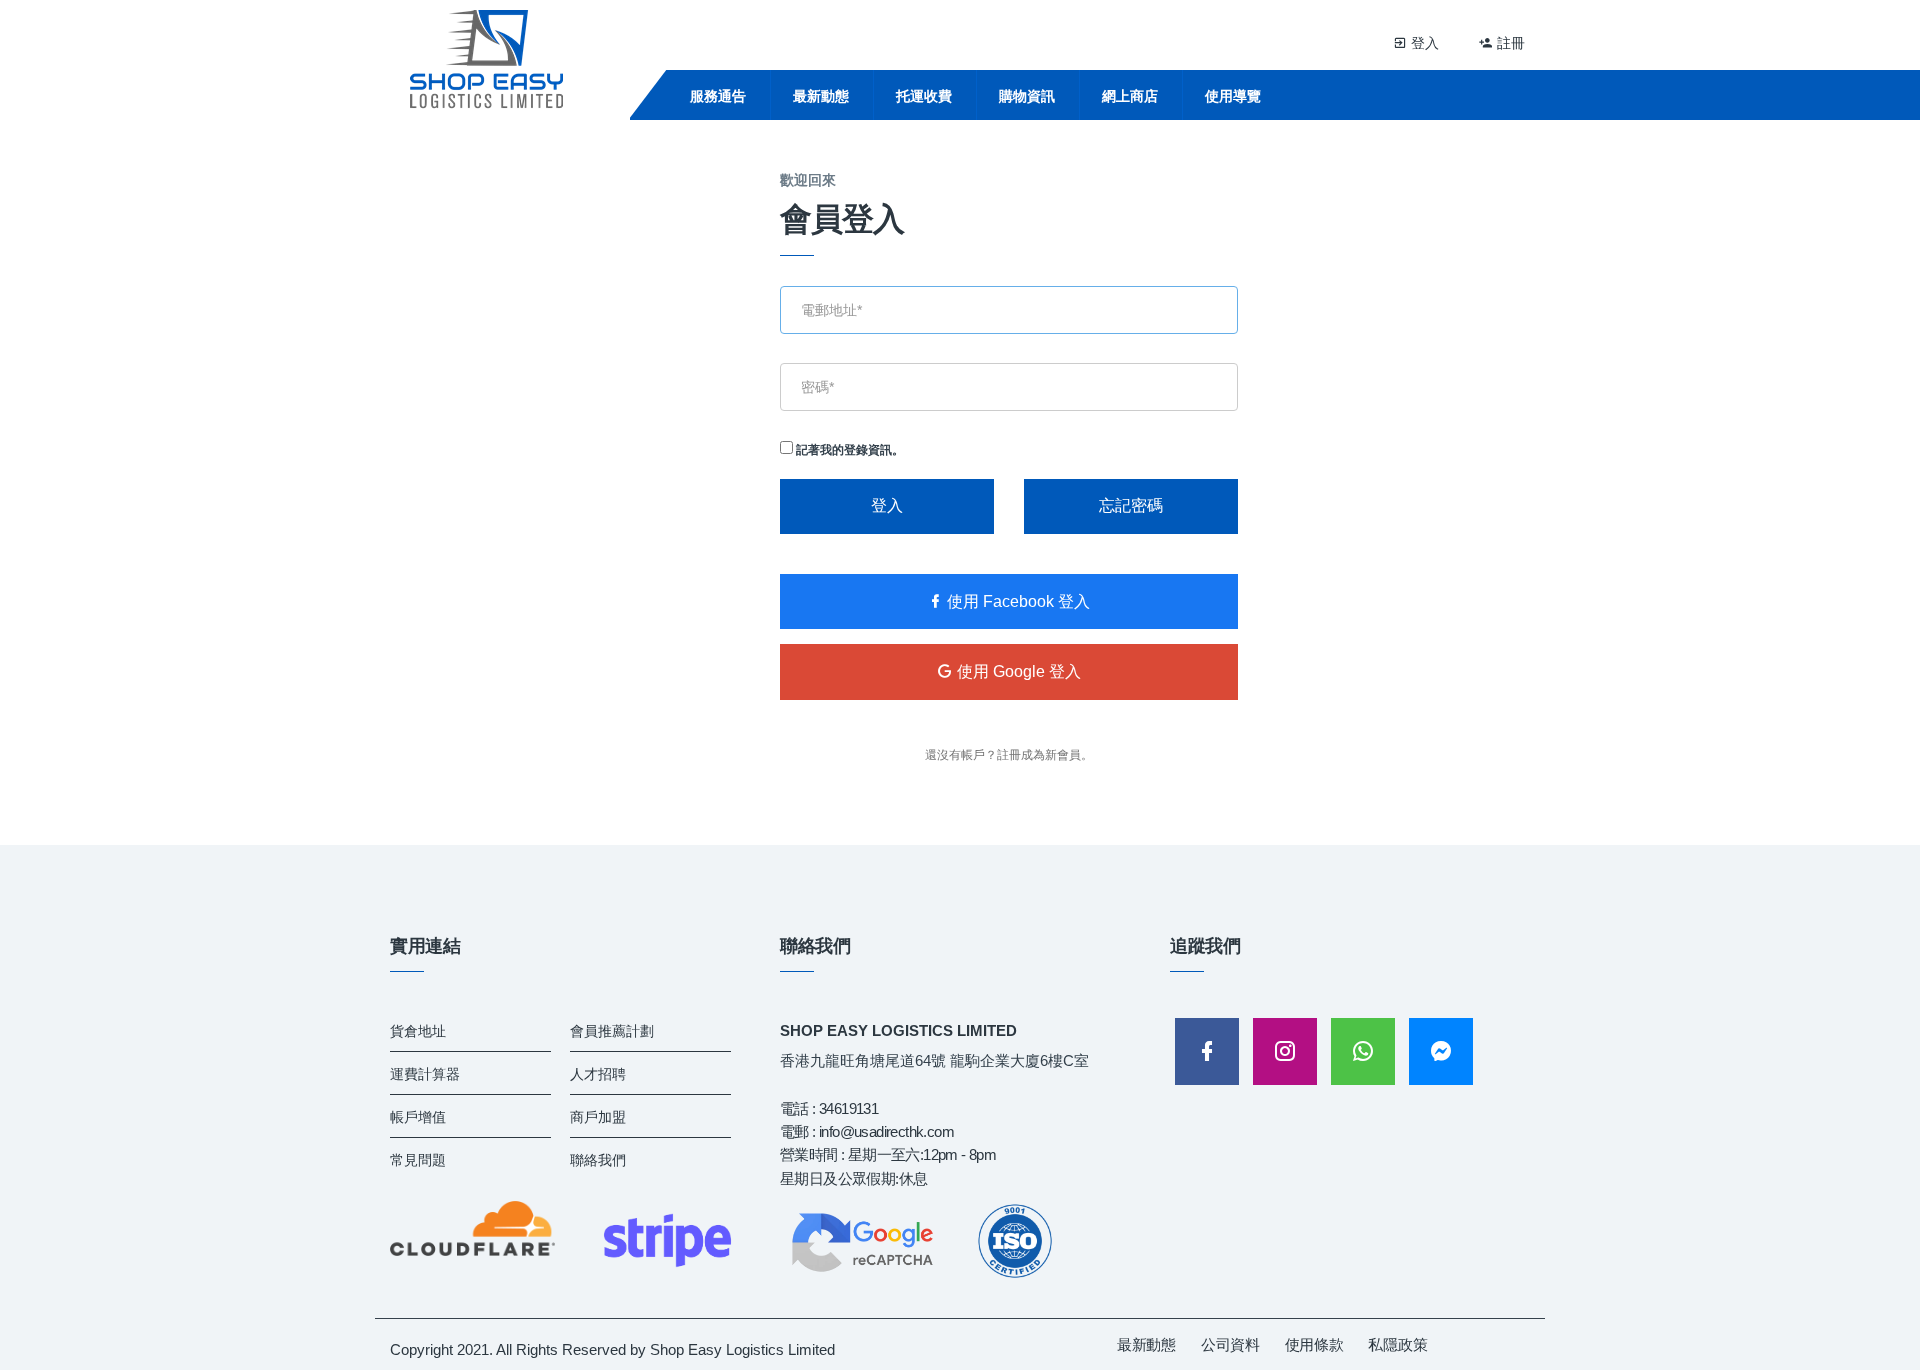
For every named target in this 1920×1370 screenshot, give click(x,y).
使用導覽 (1233, 96)
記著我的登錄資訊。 (848, 450)
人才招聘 (598, 1074)
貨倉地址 (418, 1031)
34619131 (848, 1108)
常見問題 (418, 1160)
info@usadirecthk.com (886, 1131)
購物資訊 (1027, 96)
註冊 (1509, 42)
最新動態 (821, 96)
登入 (1423, 42)
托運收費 (924, 96)
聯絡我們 (598, 1160)
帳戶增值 (418, 1117)
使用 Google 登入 (1017, 671)
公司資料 (1230, 1344)
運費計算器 (425, 1074)
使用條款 (1314, 1344)
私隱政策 (1397, 1344)
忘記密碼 (1131, 505)
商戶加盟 (598, 1117)
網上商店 (1130, 96)
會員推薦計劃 (612, 1031)
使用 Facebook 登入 (1016, 601)
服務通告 (718, 96)
